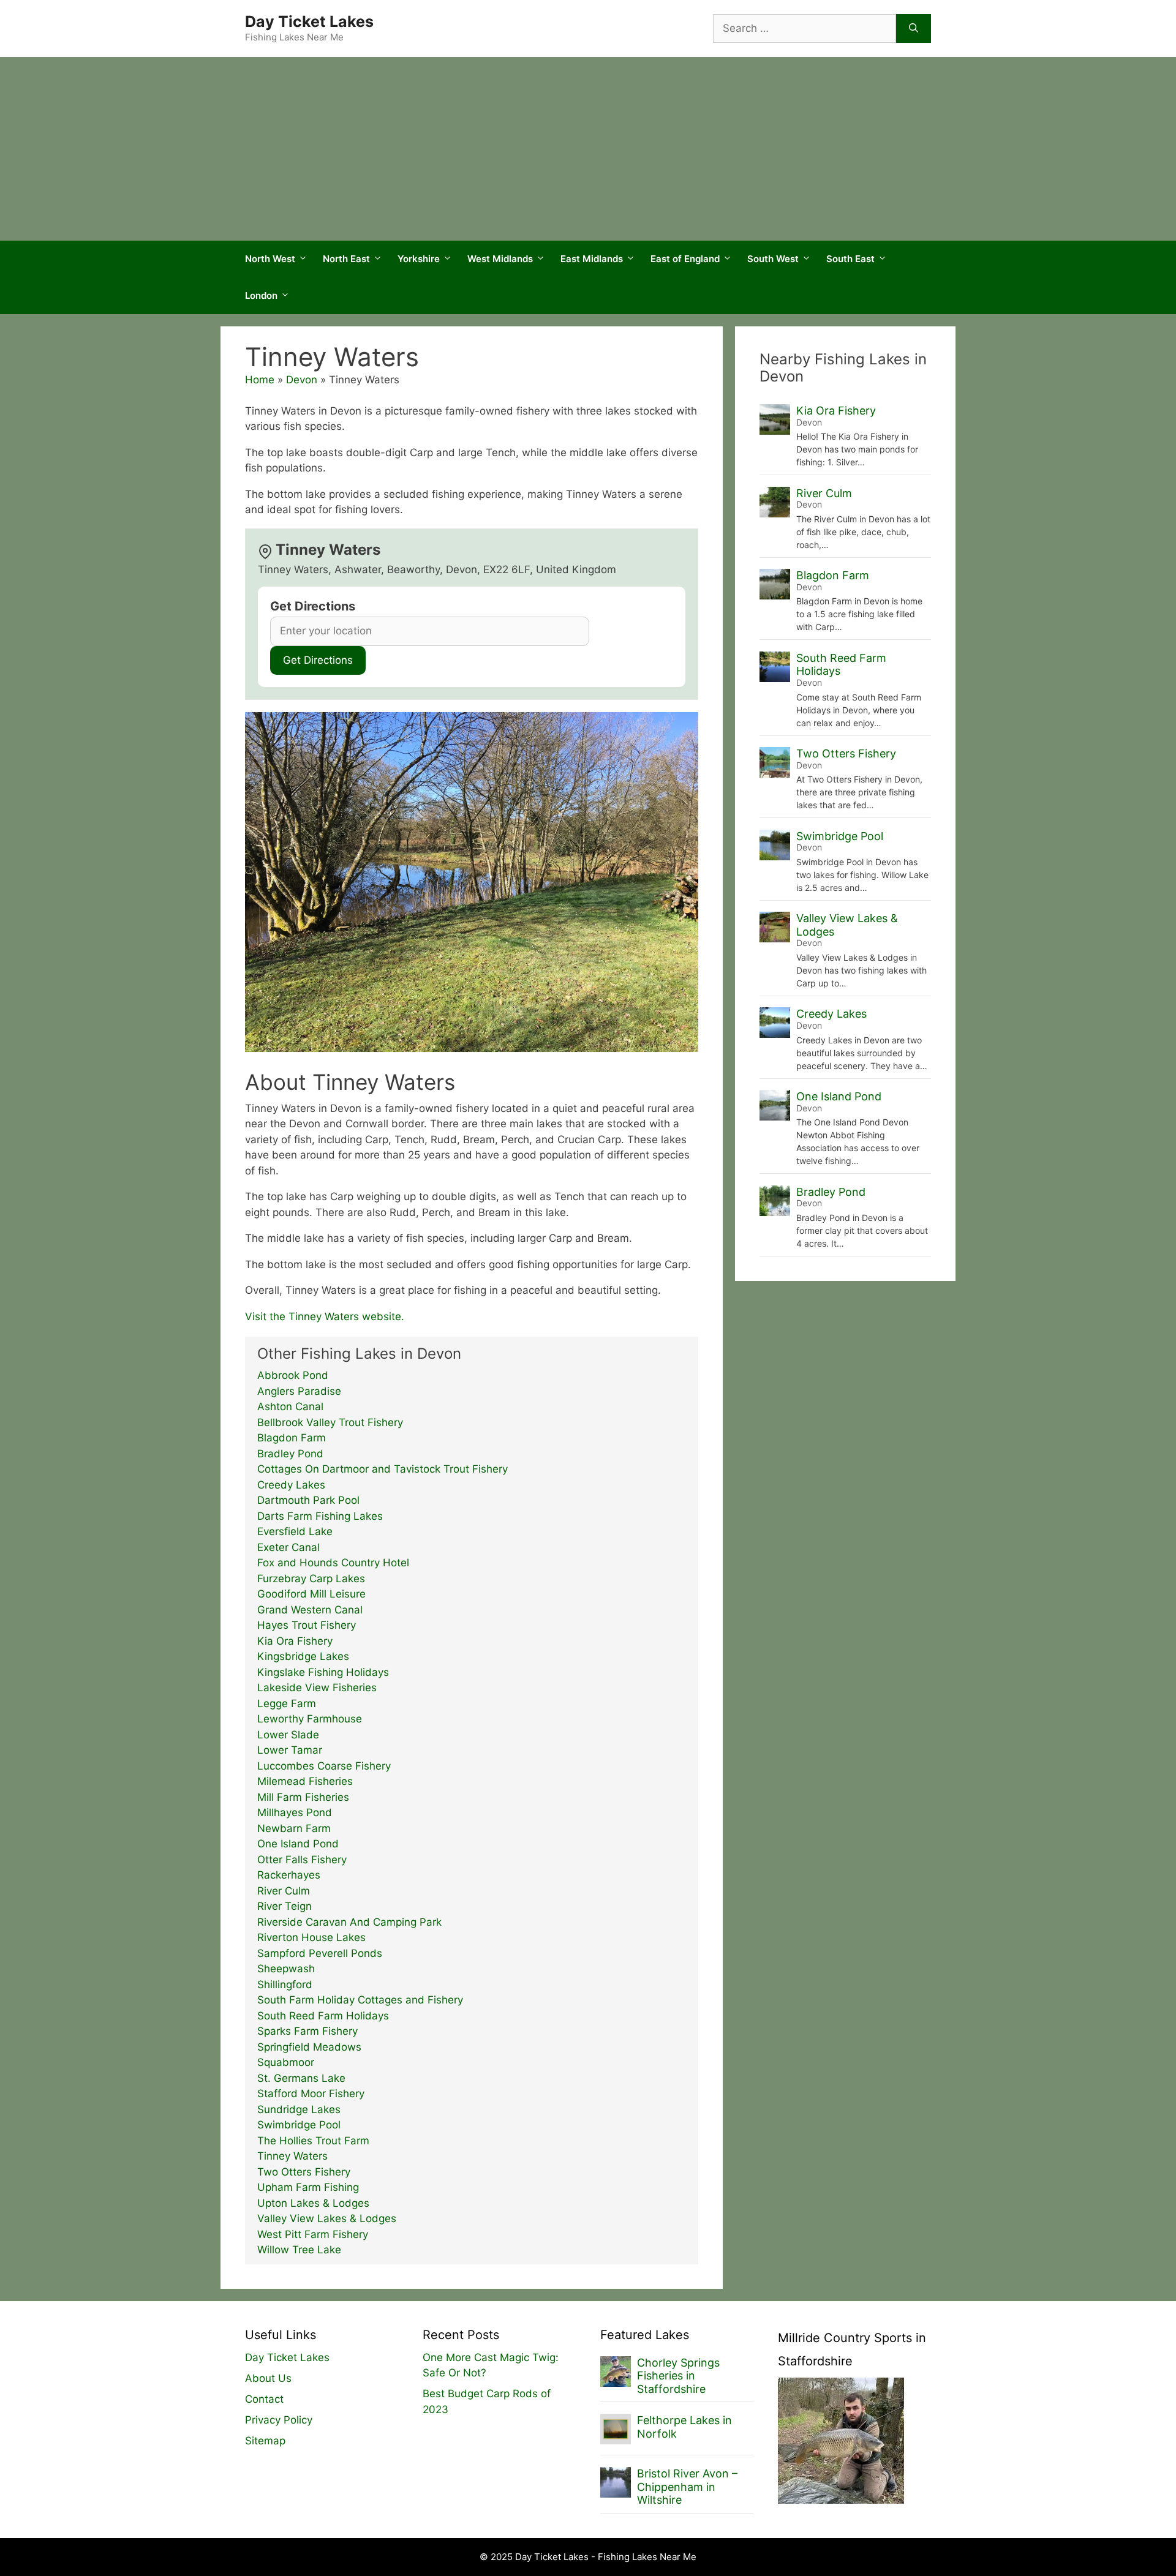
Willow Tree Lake (299, 2250)
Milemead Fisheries (305, 1781)
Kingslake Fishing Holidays (323, 1672)
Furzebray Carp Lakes (311, 1579)
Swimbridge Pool (299, 2125)
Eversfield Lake (295, 1531)
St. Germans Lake (301, 2078)
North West (270, 259)
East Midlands (592, 259)
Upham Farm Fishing (308, 2187)
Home (260, 380)
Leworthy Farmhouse (310, 1719)
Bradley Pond (290, 1454)
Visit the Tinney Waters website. (325, 1316)
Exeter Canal (288, 1547)
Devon (302, 380)
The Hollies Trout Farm (313, 2141)
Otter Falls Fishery (302, 1860)
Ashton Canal (290, 1406)
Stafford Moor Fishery (311, 2093)
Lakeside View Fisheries (317, 1688)
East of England (685, 259)
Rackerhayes (289, 1875)
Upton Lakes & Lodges (313, 2203)
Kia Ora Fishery (295, 1641)
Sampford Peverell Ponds (320, 1953)
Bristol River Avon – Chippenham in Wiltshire (687, 2487)
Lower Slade (288, 1735)
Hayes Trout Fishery (307, 1625)
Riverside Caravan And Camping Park (349, 1922)
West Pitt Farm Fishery (313, 2234)
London (261, 295)
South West (773, 259)
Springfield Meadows (309, 2047)
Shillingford (285, 1985)
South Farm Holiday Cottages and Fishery (360, 2000)
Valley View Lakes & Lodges (327, 2218)
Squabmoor (286, 2062)
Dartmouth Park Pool (308, 1500)
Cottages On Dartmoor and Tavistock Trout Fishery (383, 1469)
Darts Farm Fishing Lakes (320, 1516)
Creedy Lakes (291, 1485)
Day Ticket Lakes (309, 21)
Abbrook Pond (293, 1375)
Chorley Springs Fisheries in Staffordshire (678, 2376)
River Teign (285, 1906)
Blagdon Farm (292, 1438)
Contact (264, 2399)
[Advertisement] (588, 149)
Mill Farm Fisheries (303, 1797)
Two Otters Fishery (304, 2172)
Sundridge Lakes (299, 2109)
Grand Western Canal (310, 1610)
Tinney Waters (292, 2156)
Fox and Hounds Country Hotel (333, 1563)
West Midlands (500, 259)
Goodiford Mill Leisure (311, 1594)
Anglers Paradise (299, 1391)
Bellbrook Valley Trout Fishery (330, 1422)
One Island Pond (298, 1844)
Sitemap (265, 2441)
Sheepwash (286, 1969)
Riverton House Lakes (311, 1937)
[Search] (914, 29)
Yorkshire (419, 259)
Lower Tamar (290, 1750)
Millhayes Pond (295, 1812)
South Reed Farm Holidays (323, 2016)
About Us (268, 2378)
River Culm (284, 1891)
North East (346, 259)
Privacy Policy (279, 2420)
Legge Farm (287, 1703)
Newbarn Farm (294, 1828)
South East (850, 259)
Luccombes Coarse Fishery (324, 1766)
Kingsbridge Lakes (303, 1656)
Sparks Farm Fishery (307, 2031)
